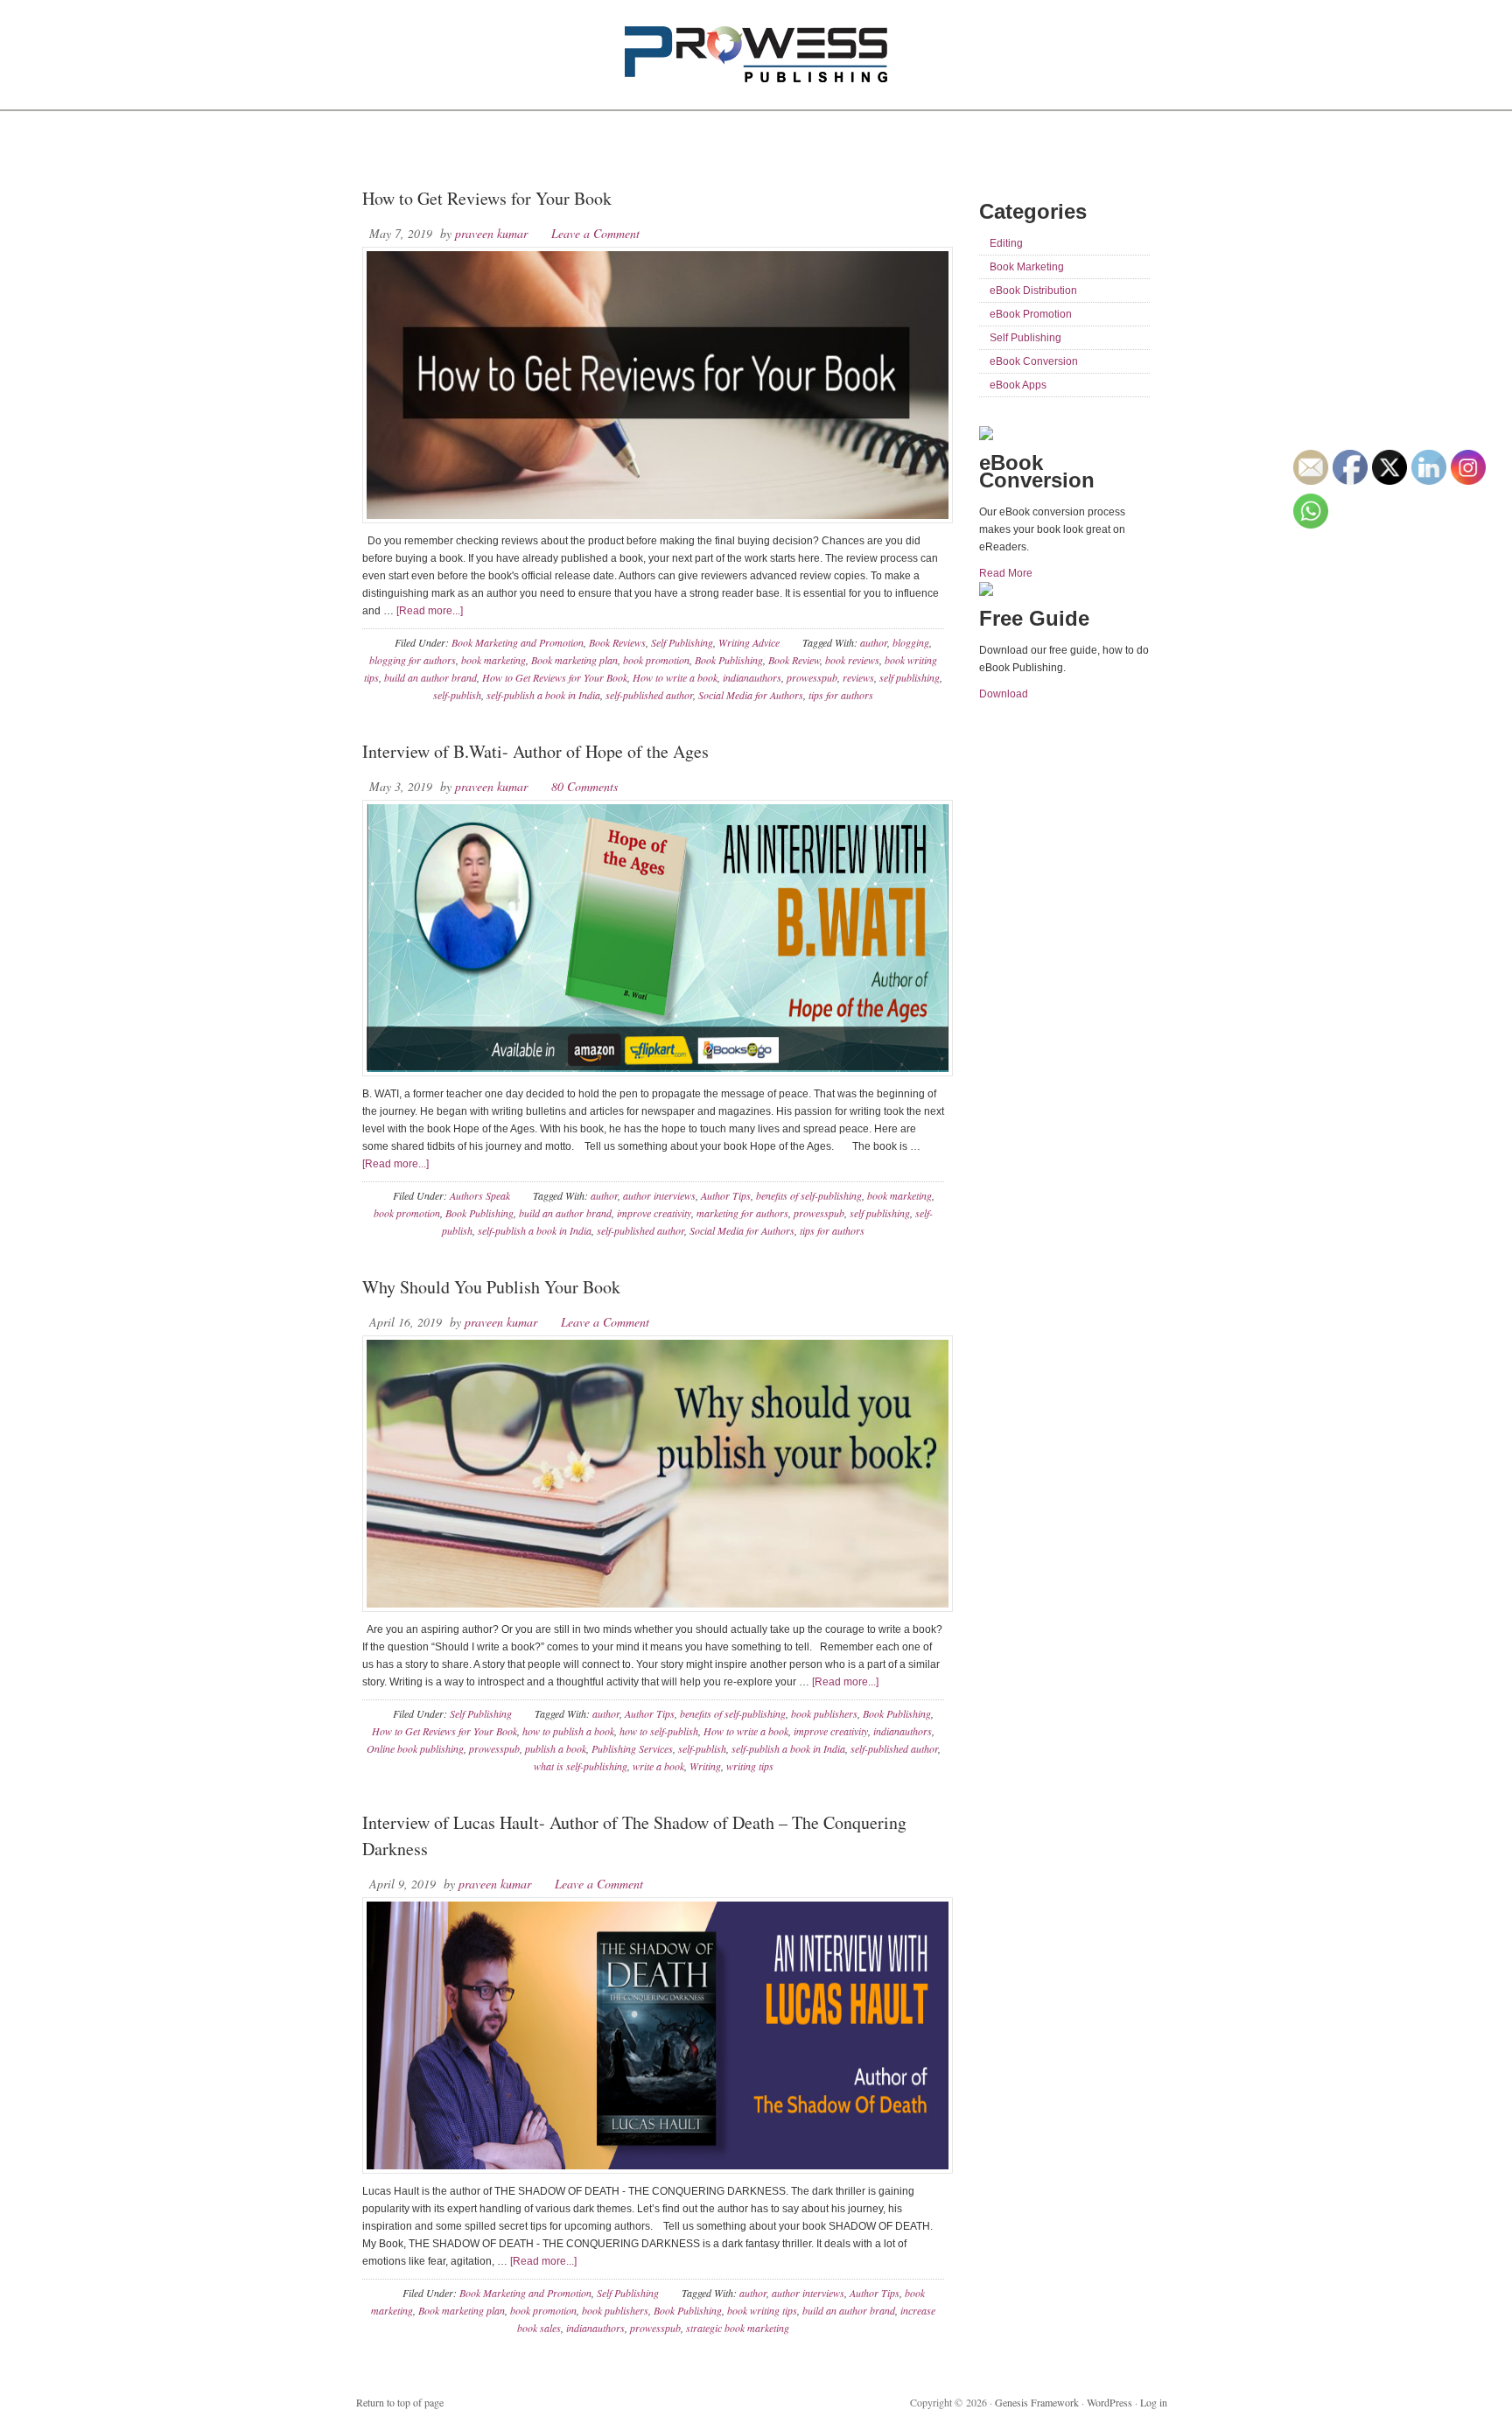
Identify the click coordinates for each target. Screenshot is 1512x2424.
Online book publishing (415, 1748)
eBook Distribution (1033, 291)
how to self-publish (659, 1731)
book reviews (852, 660)
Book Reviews (617, 642)
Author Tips (726, 1195)
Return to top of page (400, 2402)
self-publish (457, 695)
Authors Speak (480, 1195)
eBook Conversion (1034, 361)
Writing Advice (749, 642)
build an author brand (430, 677)
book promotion (656, 660)
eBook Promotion (1031, 314)
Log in (1154, 2402)
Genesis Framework (1037, 2402)
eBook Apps (1018, 385)
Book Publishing (729, 660)
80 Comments (584, 786)
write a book (658, 1766)
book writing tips (762, 2310)
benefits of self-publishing (809, 1195)
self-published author (649, 695)
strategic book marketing (738, 2328)
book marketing (493, 660)
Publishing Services (632, 1748)
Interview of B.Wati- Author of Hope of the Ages (535, 751)
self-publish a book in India (543, 695)
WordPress (1109, 2402)
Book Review (794, 660)
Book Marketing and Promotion (518, 642)
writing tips (750, 1766)
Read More (1006, 573)
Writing (705, 1766)
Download (1004, 694)
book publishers (824, 1713)
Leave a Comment (595, 233)
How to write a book (675, 677)
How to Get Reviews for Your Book (487, 198)
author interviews (659, 1195)
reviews (858, 677)
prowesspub (812, 677)
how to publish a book (568, 1731)
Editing (1006, 243)
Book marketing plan (574, 660)
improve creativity (654, 1213)
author (874, 642)
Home (382, 149)
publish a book (556, 1748)
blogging (911, 642)
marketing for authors (742, 1213)
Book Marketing (1027, 267)
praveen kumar (491, 233)
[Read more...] (430, 611)
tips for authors (841, 695)
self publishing (910, 677)
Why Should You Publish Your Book (491, 1287)
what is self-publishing (581, 1766)
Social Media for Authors (751, 695)
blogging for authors (413, 660)
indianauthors (752, 677)
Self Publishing (682, 642)
